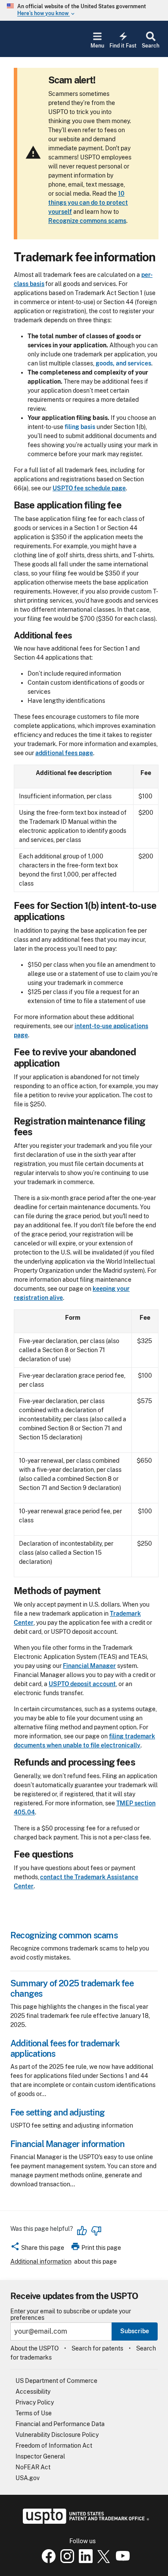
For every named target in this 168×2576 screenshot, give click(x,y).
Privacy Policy (35, 2402)
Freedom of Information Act (54, 2446)
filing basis (80, 427)
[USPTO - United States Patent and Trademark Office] (84, 2522)
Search (151, 46)
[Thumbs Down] (96, 2231)
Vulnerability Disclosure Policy (57, 2435)
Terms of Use (34, 2413)
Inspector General (40, 2456)
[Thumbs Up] (82, 2231)
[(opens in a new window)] (65, 2561)
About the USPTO (34, 2348)
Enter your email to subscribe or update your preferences (71, 2315)
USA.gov (28, 2478)
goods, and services (123, 363)
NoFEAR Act (33, 2467)
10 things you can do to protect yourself (88, 203)
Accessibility (33, 2392)
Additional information (41, 2262)
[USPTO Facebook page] (47, 2561)
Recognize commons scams (87, 221)
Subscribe (135, 2331)
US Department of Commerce (56, 2381)
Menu (97, 46)
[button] (37, 2249)
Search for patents (97, 2348)
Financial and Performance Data (60, 2424)
